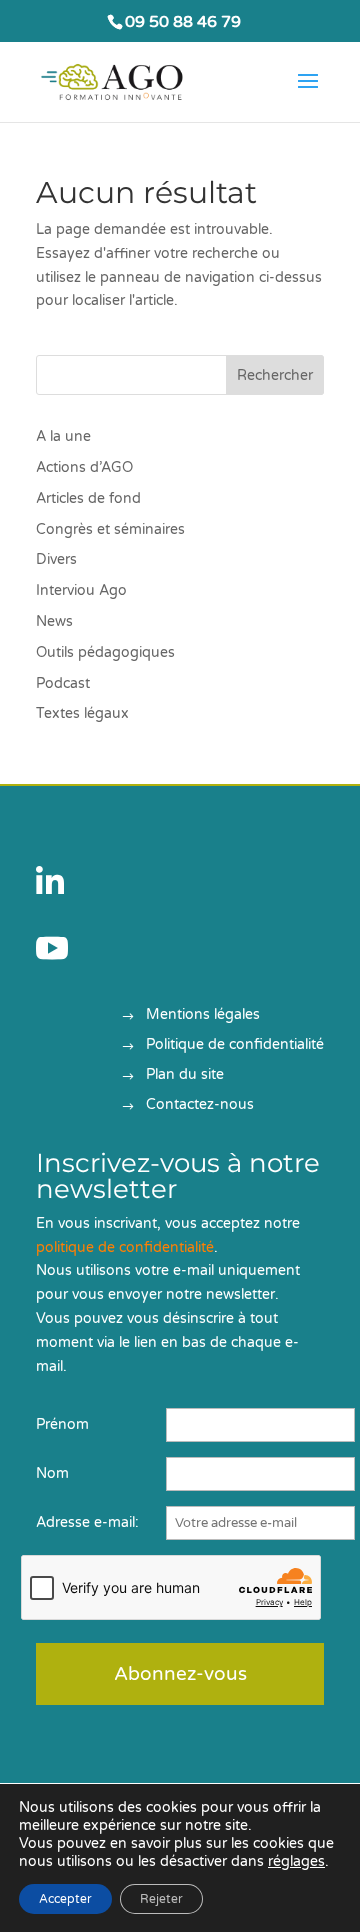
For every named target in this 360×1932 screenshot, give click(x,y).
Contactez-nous (200, 1105)
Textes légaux (82, 713)
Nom (52, 1473)
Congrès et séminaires (110, 529)
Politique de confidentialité (235, 1045)
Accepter (65, 1899)
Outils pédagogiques (105, 652)
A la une (63, 436)
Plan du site (185, 1075)
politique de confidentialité (125, 1247)
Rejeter (161, 1899)
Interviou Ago (81, 590)
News (54, 621)
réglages (296, 1861)
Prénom (62, 1424)
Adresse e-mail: (87, 1522)
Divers (56, 559)
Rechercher (275, 375)
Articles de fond (88, 498)
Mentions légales (203, 1015)
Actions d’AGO (84, 467)
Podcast (63, 683)
